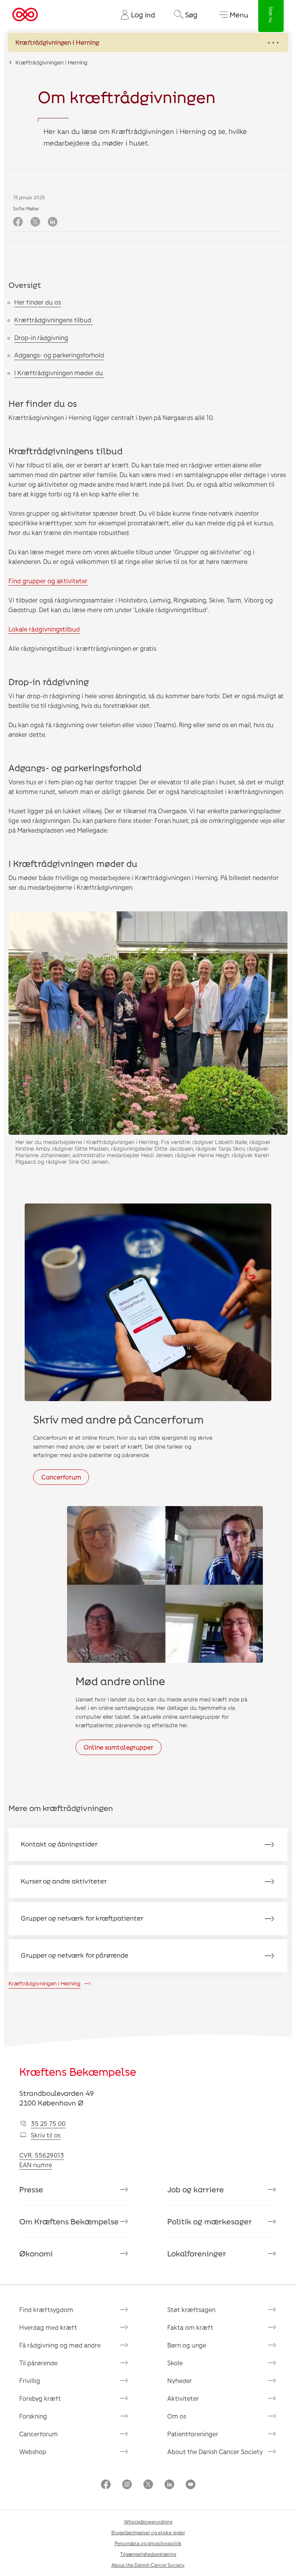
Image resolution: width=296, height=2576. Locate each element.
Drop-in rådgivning (41, 338)
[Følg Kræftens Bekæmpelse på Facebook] (106, 2485)
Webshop (33, 2452)
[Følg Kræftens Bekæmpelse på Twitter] (148, 2485)
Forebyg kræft (40, 2398)
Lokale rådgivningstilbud (44, 629)
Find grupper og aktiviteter (48, 581)
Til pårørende (38, 2363)
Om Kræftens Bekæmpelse (69, 2221)
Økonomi (36, 2253)
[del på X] (35, 222)
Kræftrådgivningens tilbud (54, 320)
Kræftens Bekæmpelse (78, 2072)
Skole (175, 2363)
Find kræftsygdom (46, 2309)
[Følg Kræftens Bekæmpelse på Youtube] (191, 2485)
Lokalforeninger (197, 2253)
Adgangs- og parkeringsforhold (59, 355)
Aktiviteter (183, 2398)
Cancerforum (61, 1477)
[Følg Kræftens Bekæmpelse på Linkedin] (169, 2485)
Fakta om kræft (190, 2327)
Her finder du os (38, 302)
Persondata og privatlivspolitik (148, 2543)
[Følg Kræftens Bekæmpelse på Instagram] (127, 2485)
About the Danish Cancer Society (215, 2452)
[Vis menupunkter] (148, 42)
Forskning (33, 2416)
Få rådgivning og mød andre (60, 2345)
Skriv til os (46, 2135)
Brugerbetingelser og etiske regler (148, 2532)
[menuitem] (135, 15)
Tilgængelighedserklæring (148, 2554)
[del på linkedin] (53, 222)
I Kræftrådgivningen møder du (59, 373)
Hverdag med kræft (48, 2327)
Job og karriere (196, 2189)
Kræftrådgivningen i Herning (51, 62)
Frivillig (30, 2381)
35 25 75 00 (48, 2123)
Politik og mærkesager (210, 2221)
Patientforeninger (193, 2434)
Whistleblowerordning (148, 2522)
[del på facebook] (18, 222)
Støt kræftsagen (191, 2309)
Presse (31, 2189)
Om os (177, 2416)
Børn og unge (187, 2345)
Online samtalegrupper (119, 1747)
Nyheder (180, 2381)
